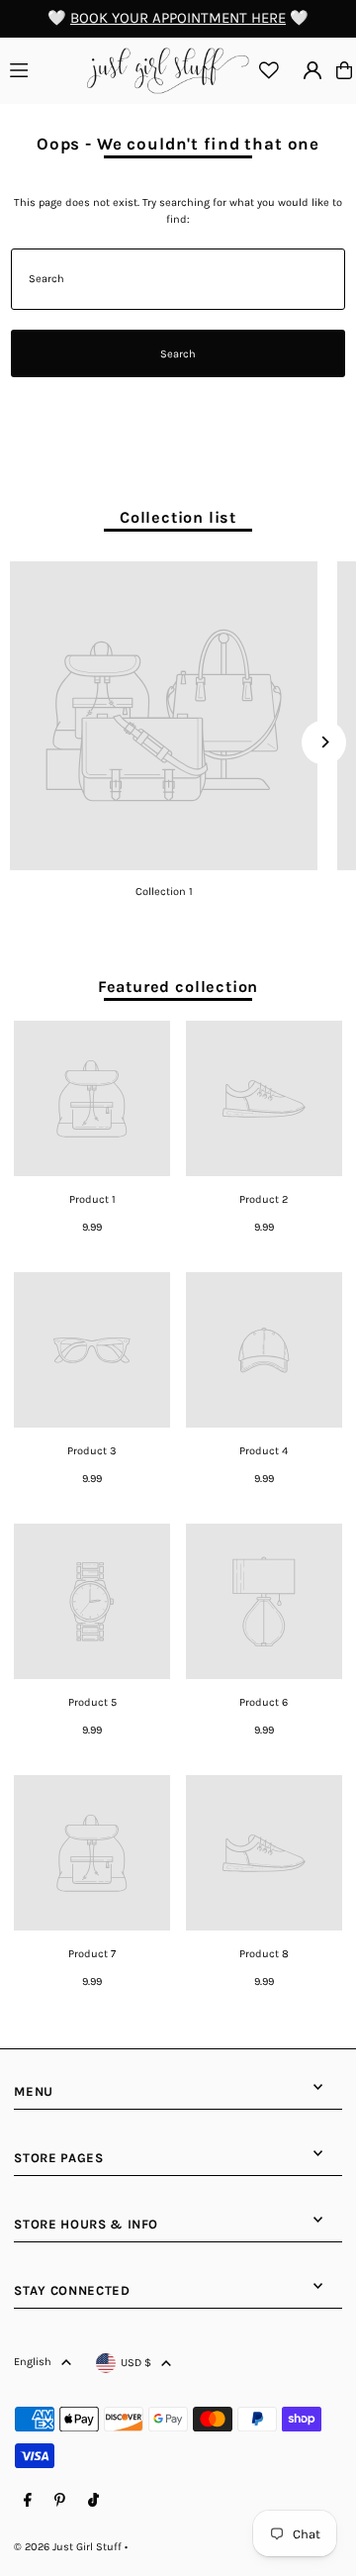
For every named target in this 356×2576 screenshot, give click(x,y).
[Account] (312, 70)
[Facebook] (28, 2501)
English (33, 2362)
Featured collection (178, 987)
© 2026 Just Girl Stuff (68, 2547)
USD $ (136, 2363)
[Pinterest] (60, 2501)
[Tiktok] (93, 2501)
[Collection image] (164, 715)
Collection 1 (164, 892)
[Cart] (344, 70)
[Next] (324, 742)
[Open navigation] (45, 69)
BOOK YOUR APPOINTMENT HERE (178, 18)
